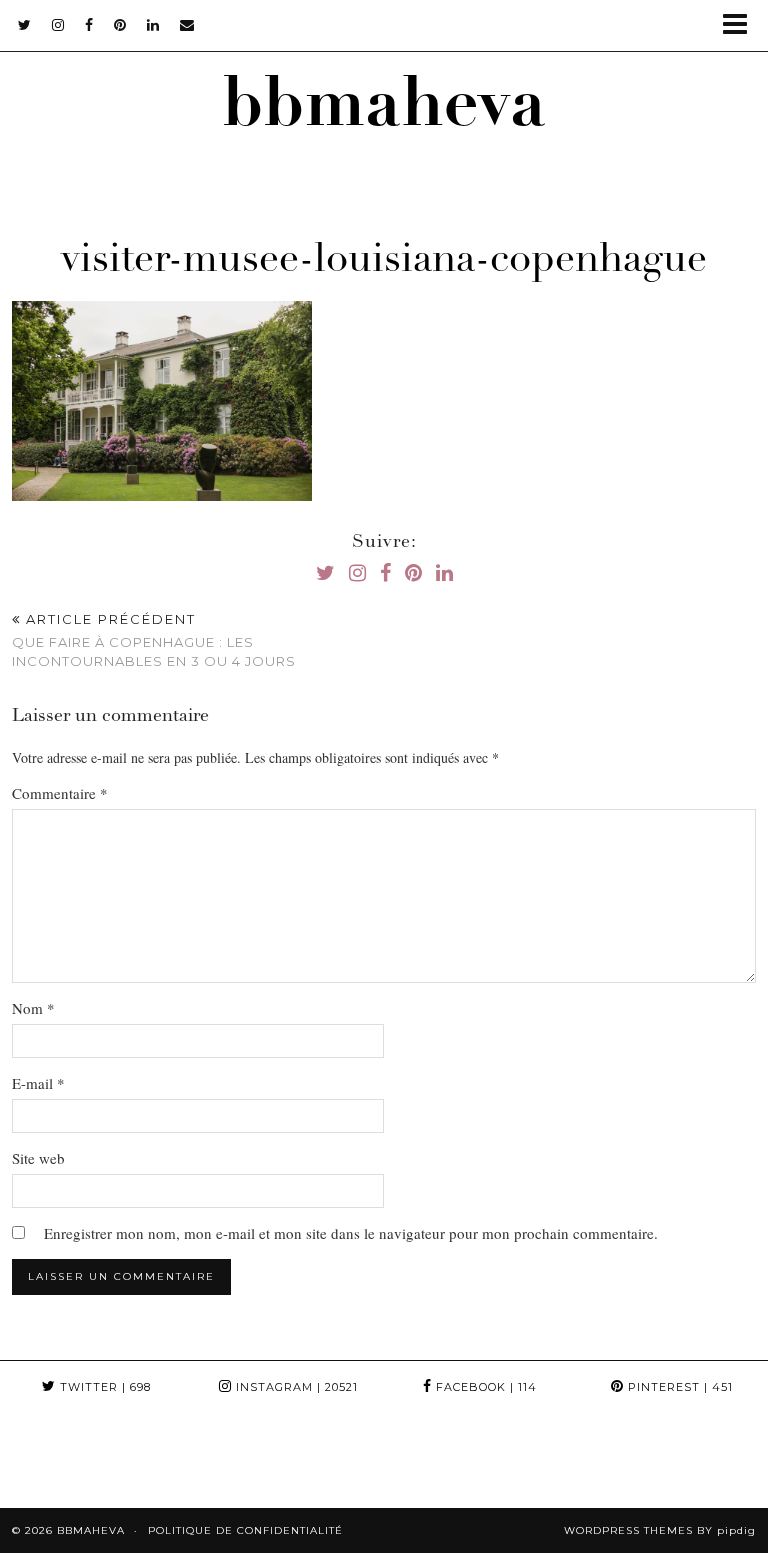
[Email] (187, 25)
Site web (38, 1158)
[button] (741, 25)
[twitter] (25, 25)
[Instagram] (48, 1460)
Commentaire (60, 793)
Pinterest (678, 1387)
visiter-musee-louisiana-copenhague (384, 262)
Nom (33, 1008)
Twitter (103, 1387)
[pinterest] (120, 25)
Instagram (295, 1387)
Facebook (484, 1387)
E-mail (38, 1083)
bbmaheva (384, 110)
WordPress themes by (660, 1530)
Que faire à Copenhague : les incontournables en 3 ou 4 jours (154, 640)
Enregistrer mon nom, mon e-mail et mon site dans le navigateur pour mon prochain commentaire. (351, 1233)
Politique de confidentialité (245, 1530)
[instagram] (58, 25)
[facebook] (89, 25)
